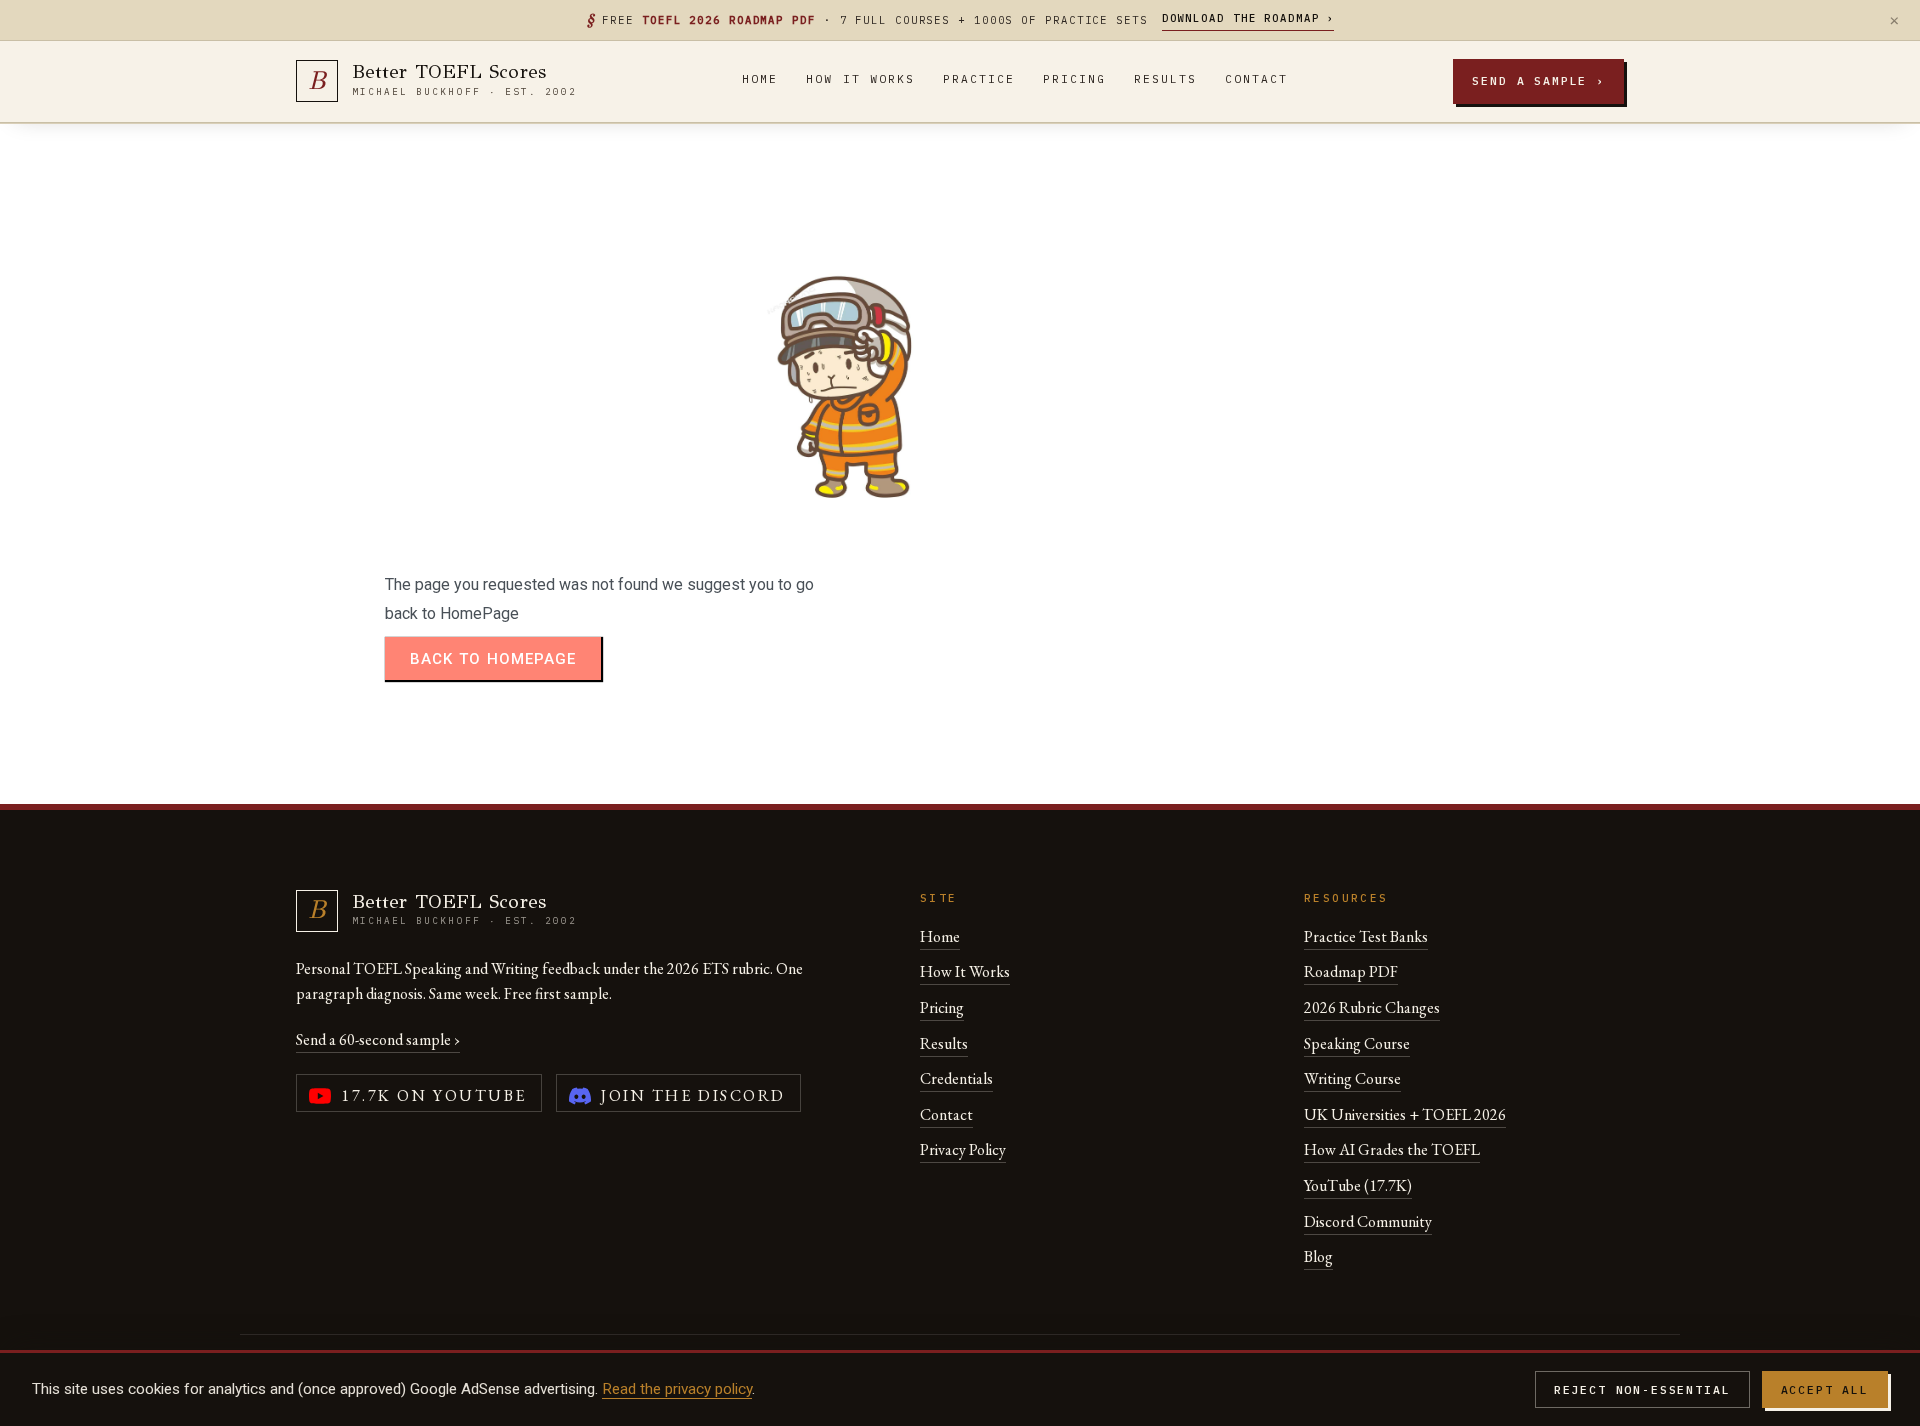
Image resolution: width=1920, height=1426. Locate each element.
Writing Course (1352, 1078)
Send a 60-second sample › (378, 1039)
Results (1165, 79)
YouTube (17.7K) (1358, 1185)
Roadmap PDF (1351, 971)
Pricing (1074, 79)
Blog (1318, 1256)
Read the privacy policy (677, 1389)
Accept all (1825, 1389)
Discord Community (1368, 1221)
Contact (1256, 79)
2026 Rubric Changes (1372, 1007)
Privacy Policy (963, 1149)
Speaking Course (1357, 1043)
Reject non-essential (1642, 1389)
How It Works (860, 79)
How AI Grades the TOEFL (1392, 1149)
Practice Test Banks (1366, 936)
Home (760, 79)
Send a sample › (1538, 80)
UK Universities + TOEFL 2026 (1405, 1114)
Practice (979, 79)
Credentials (956, 1078)
